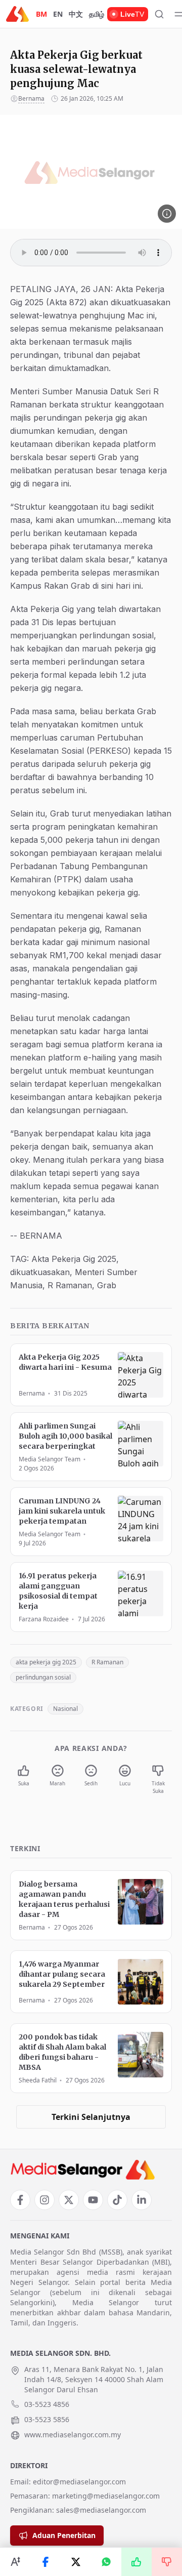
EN (58, 14)
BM (41, 14)
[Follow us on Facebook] (20, 2200)
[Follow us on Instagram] (44, 2200)
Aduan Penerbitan (64, 2535)
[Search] (159, 14)
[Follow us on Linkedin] (142, 2200)
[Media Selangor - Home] (17, 14)
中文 (76, 14)
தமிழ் (97, 14)
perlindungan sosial (43, 1677)
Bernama (31, 98)
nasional (65, 1709)
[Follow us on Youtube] (93, 2200)
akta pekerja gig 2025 (46, 1662)
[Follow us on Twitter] (69, 2200)
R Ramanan (107, 1662)
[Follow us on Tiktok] (117, 2200)
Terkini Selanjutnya (91, 2117)
